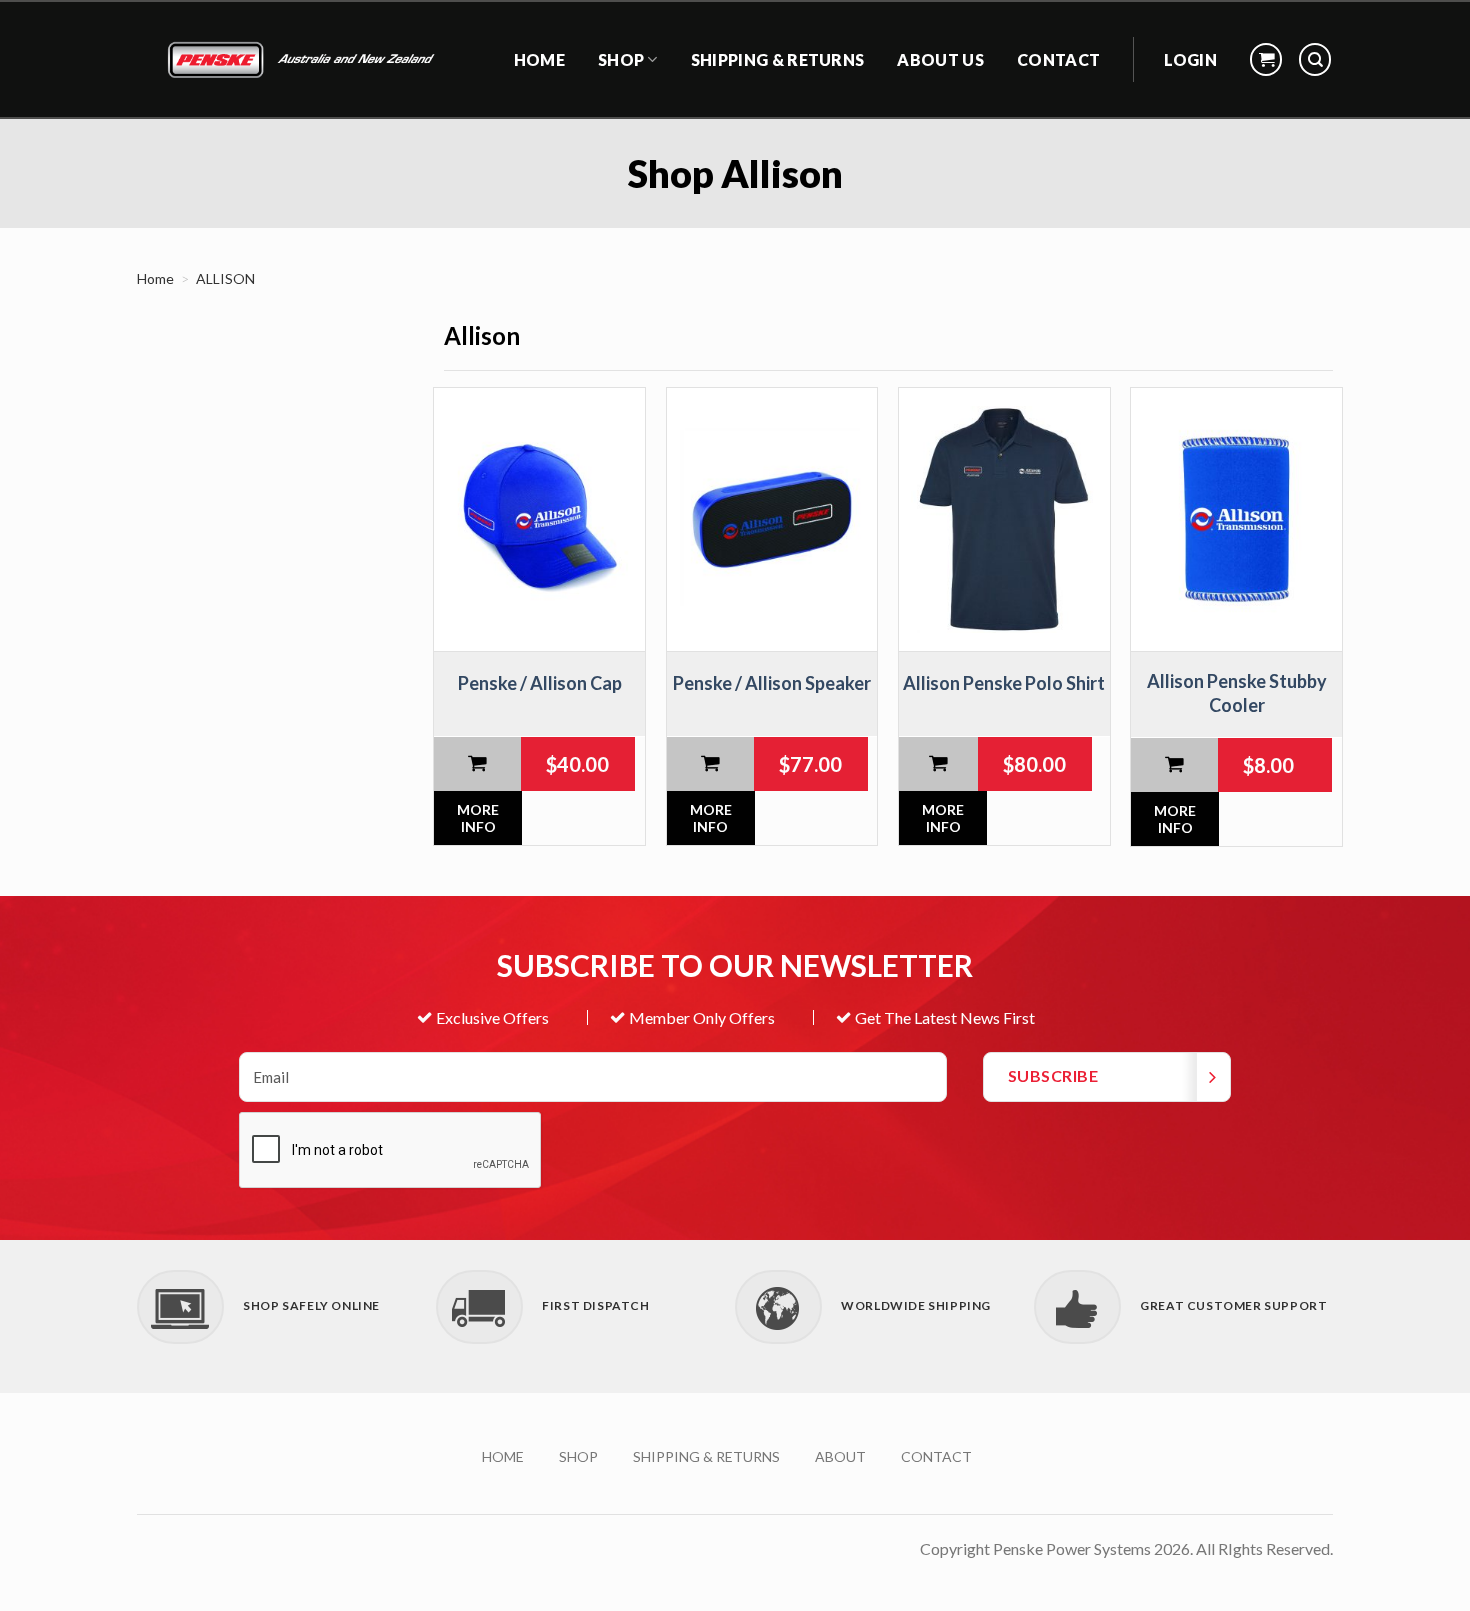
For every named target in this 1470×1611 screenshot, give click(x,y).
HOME (539, 59)
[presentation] (391, 1151)
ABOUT (840, 1456)
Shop (621, 59)
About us (940, 59)
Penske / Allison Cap (540, 683)
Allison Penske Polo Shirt (1004, 683)
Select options (938, 764)
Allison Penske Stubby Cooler (1237, 692)
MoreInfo (478, 818)
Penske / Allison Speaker (772, 683)
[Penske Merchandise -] (304, 60)
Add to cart (477, 764)
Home (155, 278)
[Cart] (1266, 59)
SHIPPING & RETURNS (778, 59)
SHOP (578, 1456)
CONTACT (1058, 59)
